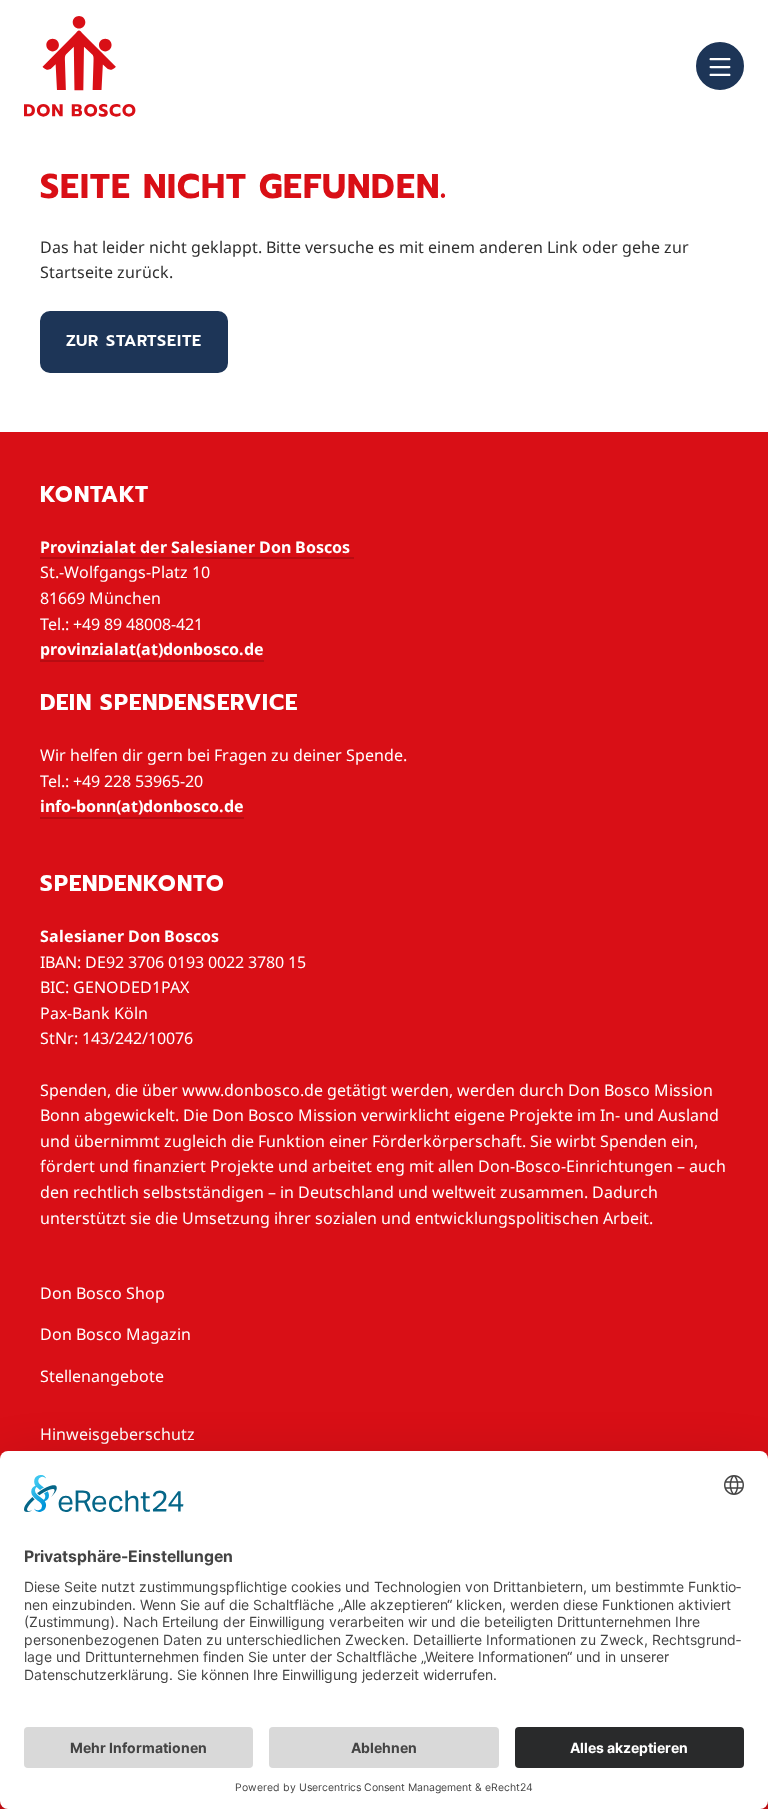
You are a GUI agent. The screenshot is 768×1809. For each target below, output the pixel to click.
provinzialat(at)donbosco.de (152, 649)
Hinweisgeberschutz (117, 1434)
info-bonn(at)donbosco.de (142, 806)
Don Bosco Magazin (115, 1334)
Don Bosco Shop (102, 1293)
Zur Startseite (134, 341)
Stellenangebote (102, 1376)
